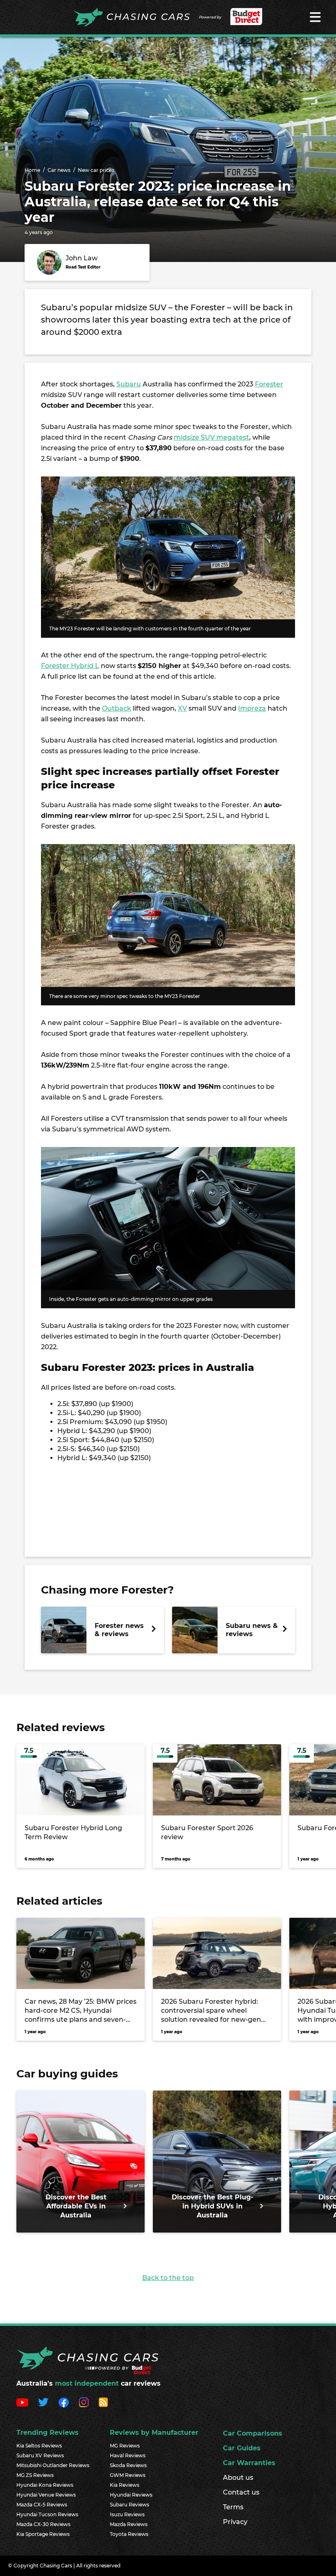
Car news (59, 170)
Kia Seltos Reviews (39, 2446)
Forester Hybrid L (70, 666)
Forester (269, 384)
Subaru (129, 384)
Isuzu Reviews (127, 2514)
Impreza (252, 708)
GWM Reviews (128, 2475)
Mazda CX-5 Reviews (42, 2505)
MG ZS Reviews (35, 2475)
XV (182, 708)
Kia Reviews (125, 2485)
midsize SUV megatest (211, 437)
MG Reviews (125, 2446)
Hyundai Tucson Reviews (47, 2514)
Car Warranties (249, 2463)
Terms (233, 2507)
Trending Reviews (48, 2433)
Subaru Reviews (129, 2505)
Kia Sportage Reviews (43, 2534)
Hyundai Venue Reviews (46, 2495)
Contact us (241, 2492)
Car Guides (242, 2448)
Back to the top (168, 2278)
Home (32, 170)
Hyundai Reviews (131, 2495)
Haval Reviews (128, 2455)
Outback (117, 708)
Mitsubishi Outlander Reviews (53, 2465)
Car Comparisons (253, 2433)
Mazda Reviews (129, 2524)
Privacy (235, 2522)
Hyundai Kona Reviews (45, 2485)
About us (238, 2478)
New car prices (96, 170)
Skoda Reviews (128, 2465)
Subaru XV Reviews (40, 2455)
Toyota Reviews (129, 2534)
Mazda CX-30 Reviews (43, 2524)
